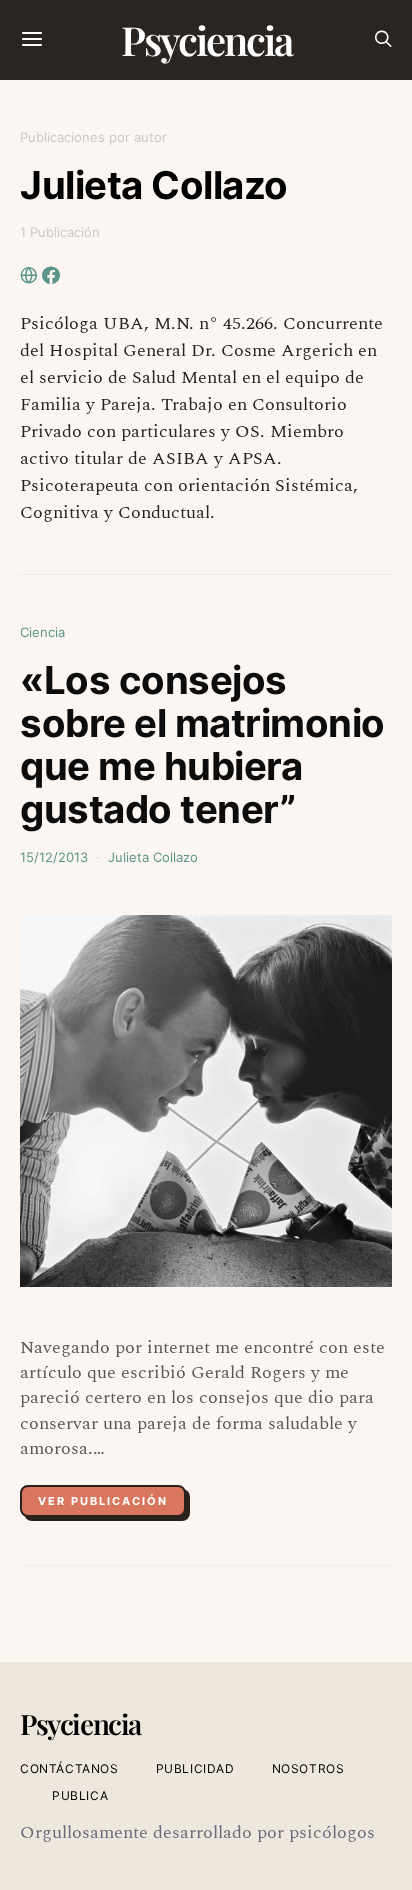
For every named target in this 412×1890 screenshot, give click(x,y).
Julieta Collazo (153, 857)
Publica (80, 1795)
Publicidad (195, 1768)
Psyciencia (206, 39)
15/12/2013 (54, 857)
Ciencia (42, 632)
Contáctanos (69, 1768)
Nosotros (308, 1768)
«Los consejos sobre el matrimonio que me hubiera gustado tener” (202, 745)
